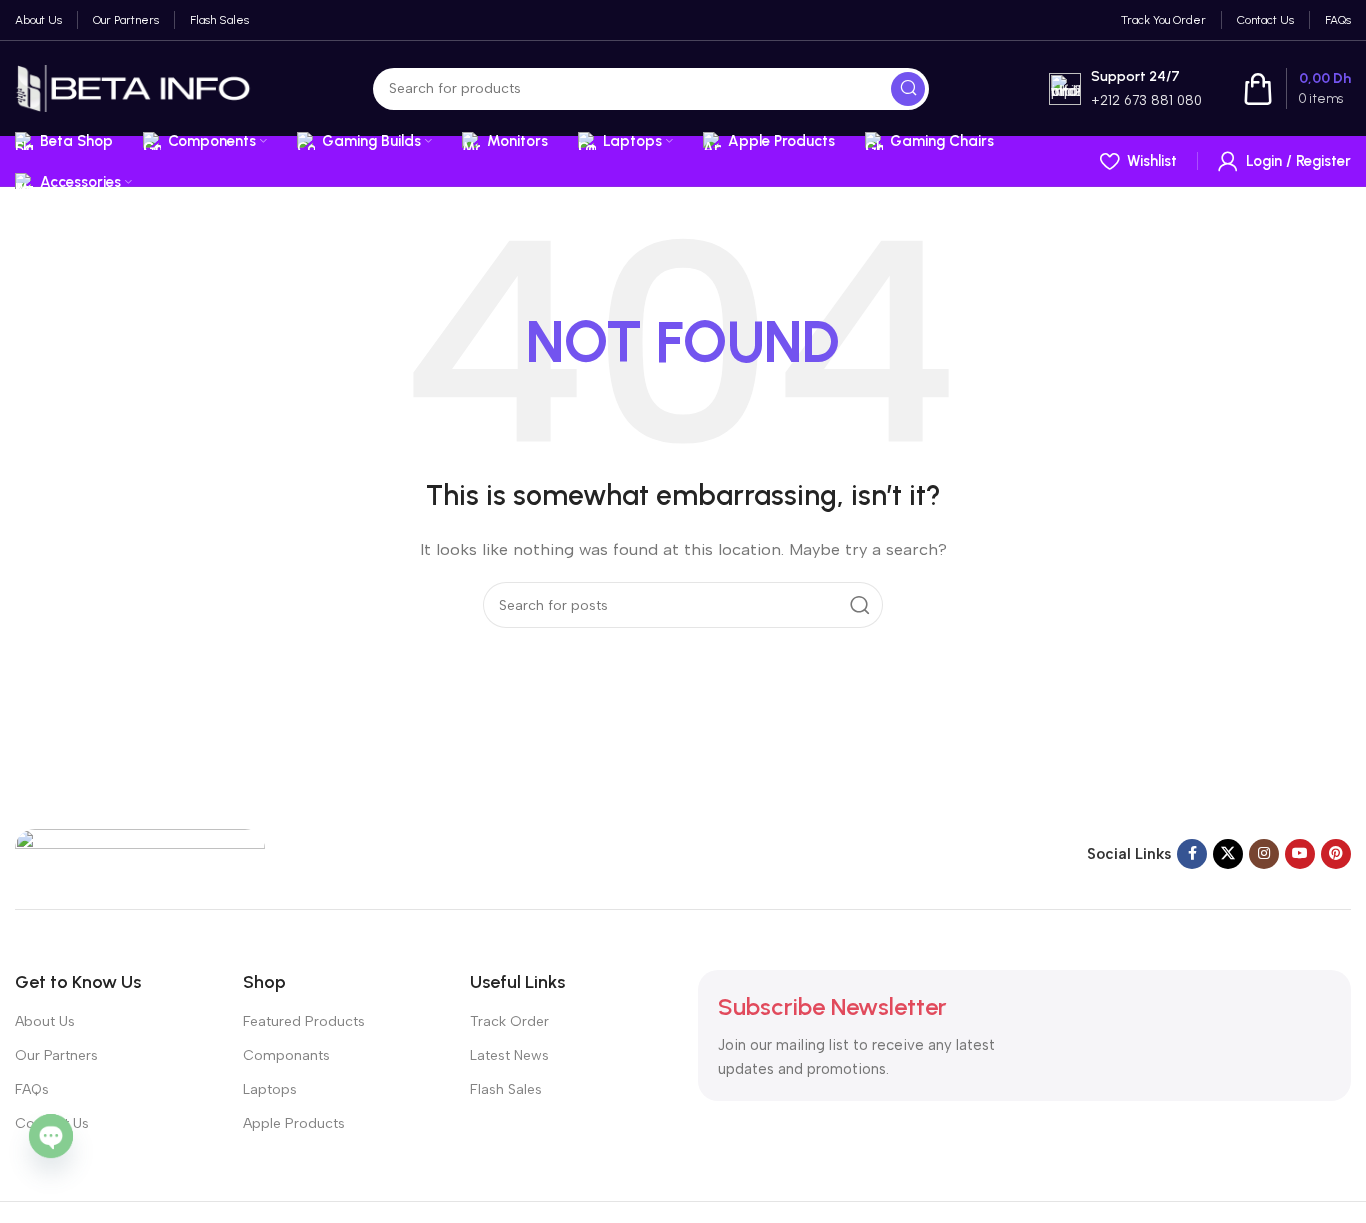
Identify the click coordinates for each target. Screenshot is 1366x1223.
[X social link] (1228, 854)
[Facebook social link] (1192, 854)
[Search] (908, 89)
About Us (45, 1021)
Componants (286, 1055)
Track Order (509, 1021)
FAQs (32, 1089)
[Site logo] (134, 87)
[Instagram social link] (1264, 854)
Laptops (270, 1089)
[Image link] (140, 852)
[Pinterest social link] (1336, 854)
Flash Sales (506, 1089)
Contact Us (52, 1123)
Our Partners (56, 1055)
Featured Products (304, 1021)
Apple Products (294, 1123)
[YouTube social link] (1300, 854)
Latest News (509, 1055)
